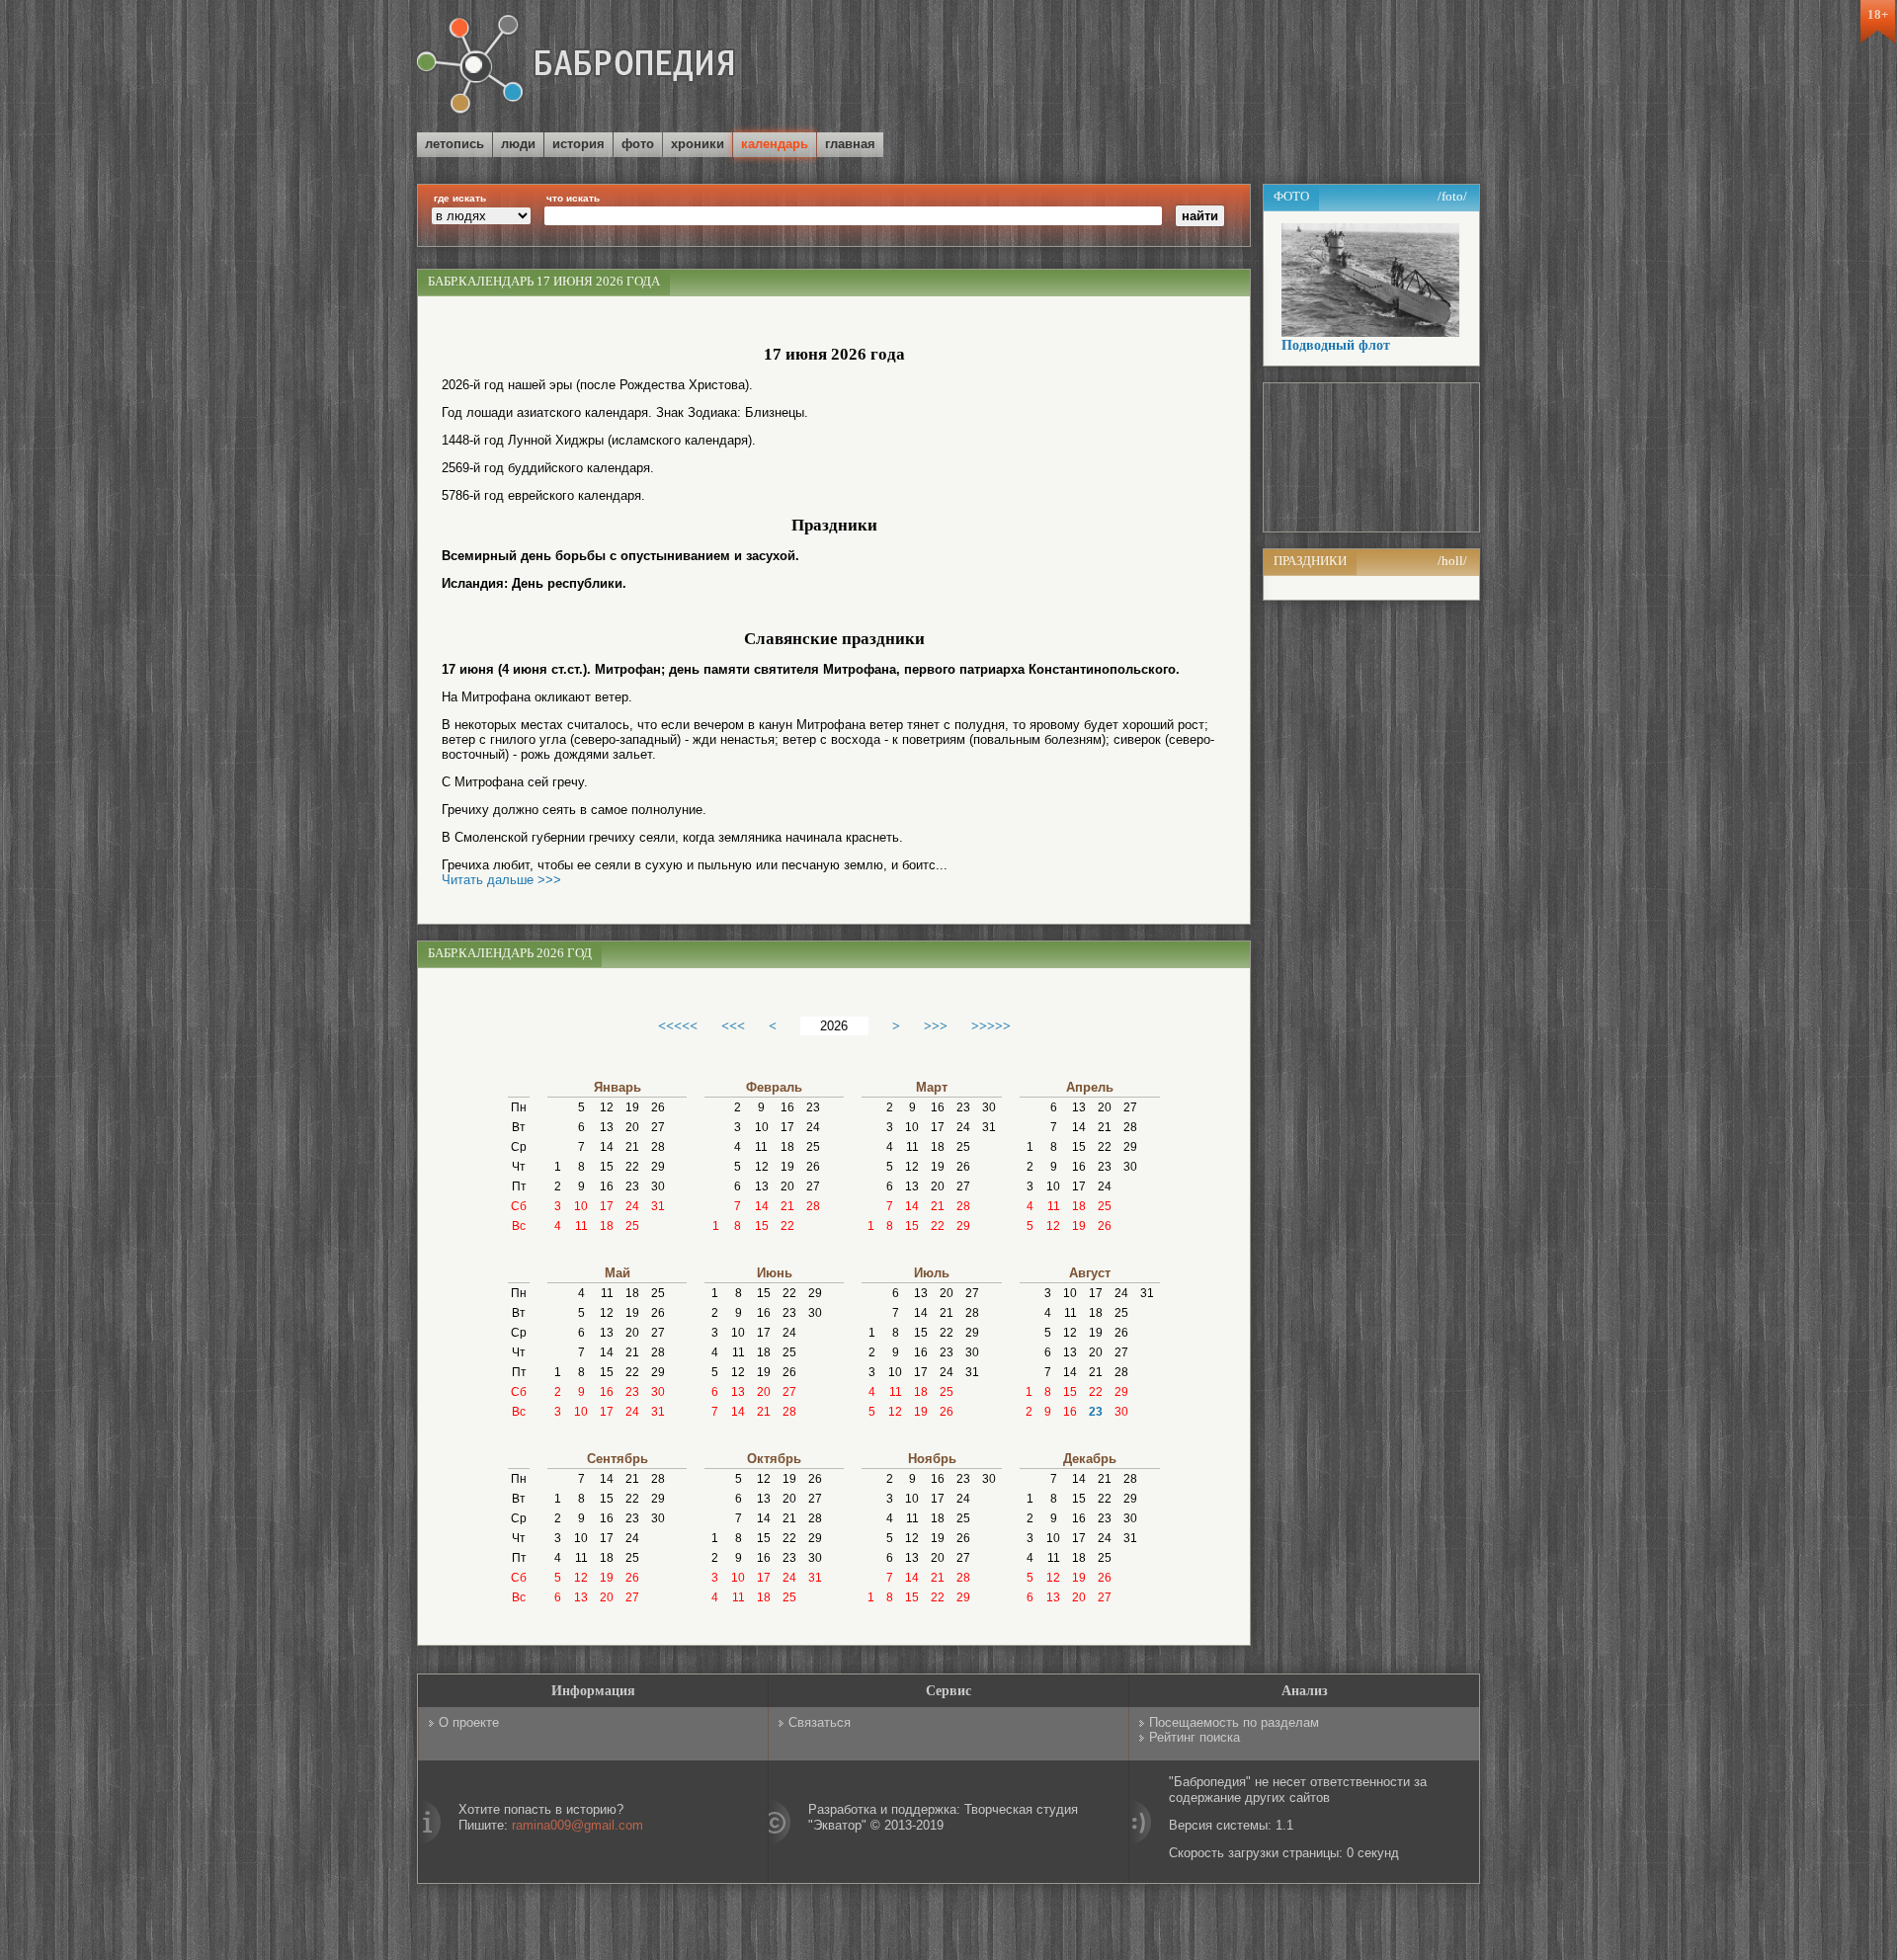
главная (850, 144)
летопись (454, 144)
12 (607, 1107)
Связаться (820, 1722)
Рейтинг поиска (1195, 1737)
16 (607, 1186)
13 (607, 1127)
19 (632, 1107)
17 (607, 1206)
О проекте (469, 1722)
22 (632, 1167)
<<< (733, 1025)
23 (632, 1186)
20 (632, 1127)
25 (632, 1226)
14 (607, 1147)
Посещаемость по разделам (1234, 1722)
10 (581, 1206)
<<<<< (678, 1025)
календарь (775, 144)
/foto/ (1452, 196)
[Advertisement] (1249, 68)
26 (658, 1107)
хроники (698, 144)
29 (658, 1167)
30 (658, 1186)
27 (658, 1127)
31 (658, 1206)
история (578, 144)
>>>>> (991, 1025)
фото (638, 144)
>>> (936, 1025)
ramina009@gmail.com (577, 1825)
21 (632, 1147)
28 (658, 1147)
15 (607, 1167)
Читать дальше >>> (501, 880)
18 (607, 1226)
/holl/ (1452, 561)
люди (518, 144)
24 (632, 1206)
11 (581, 1226)
